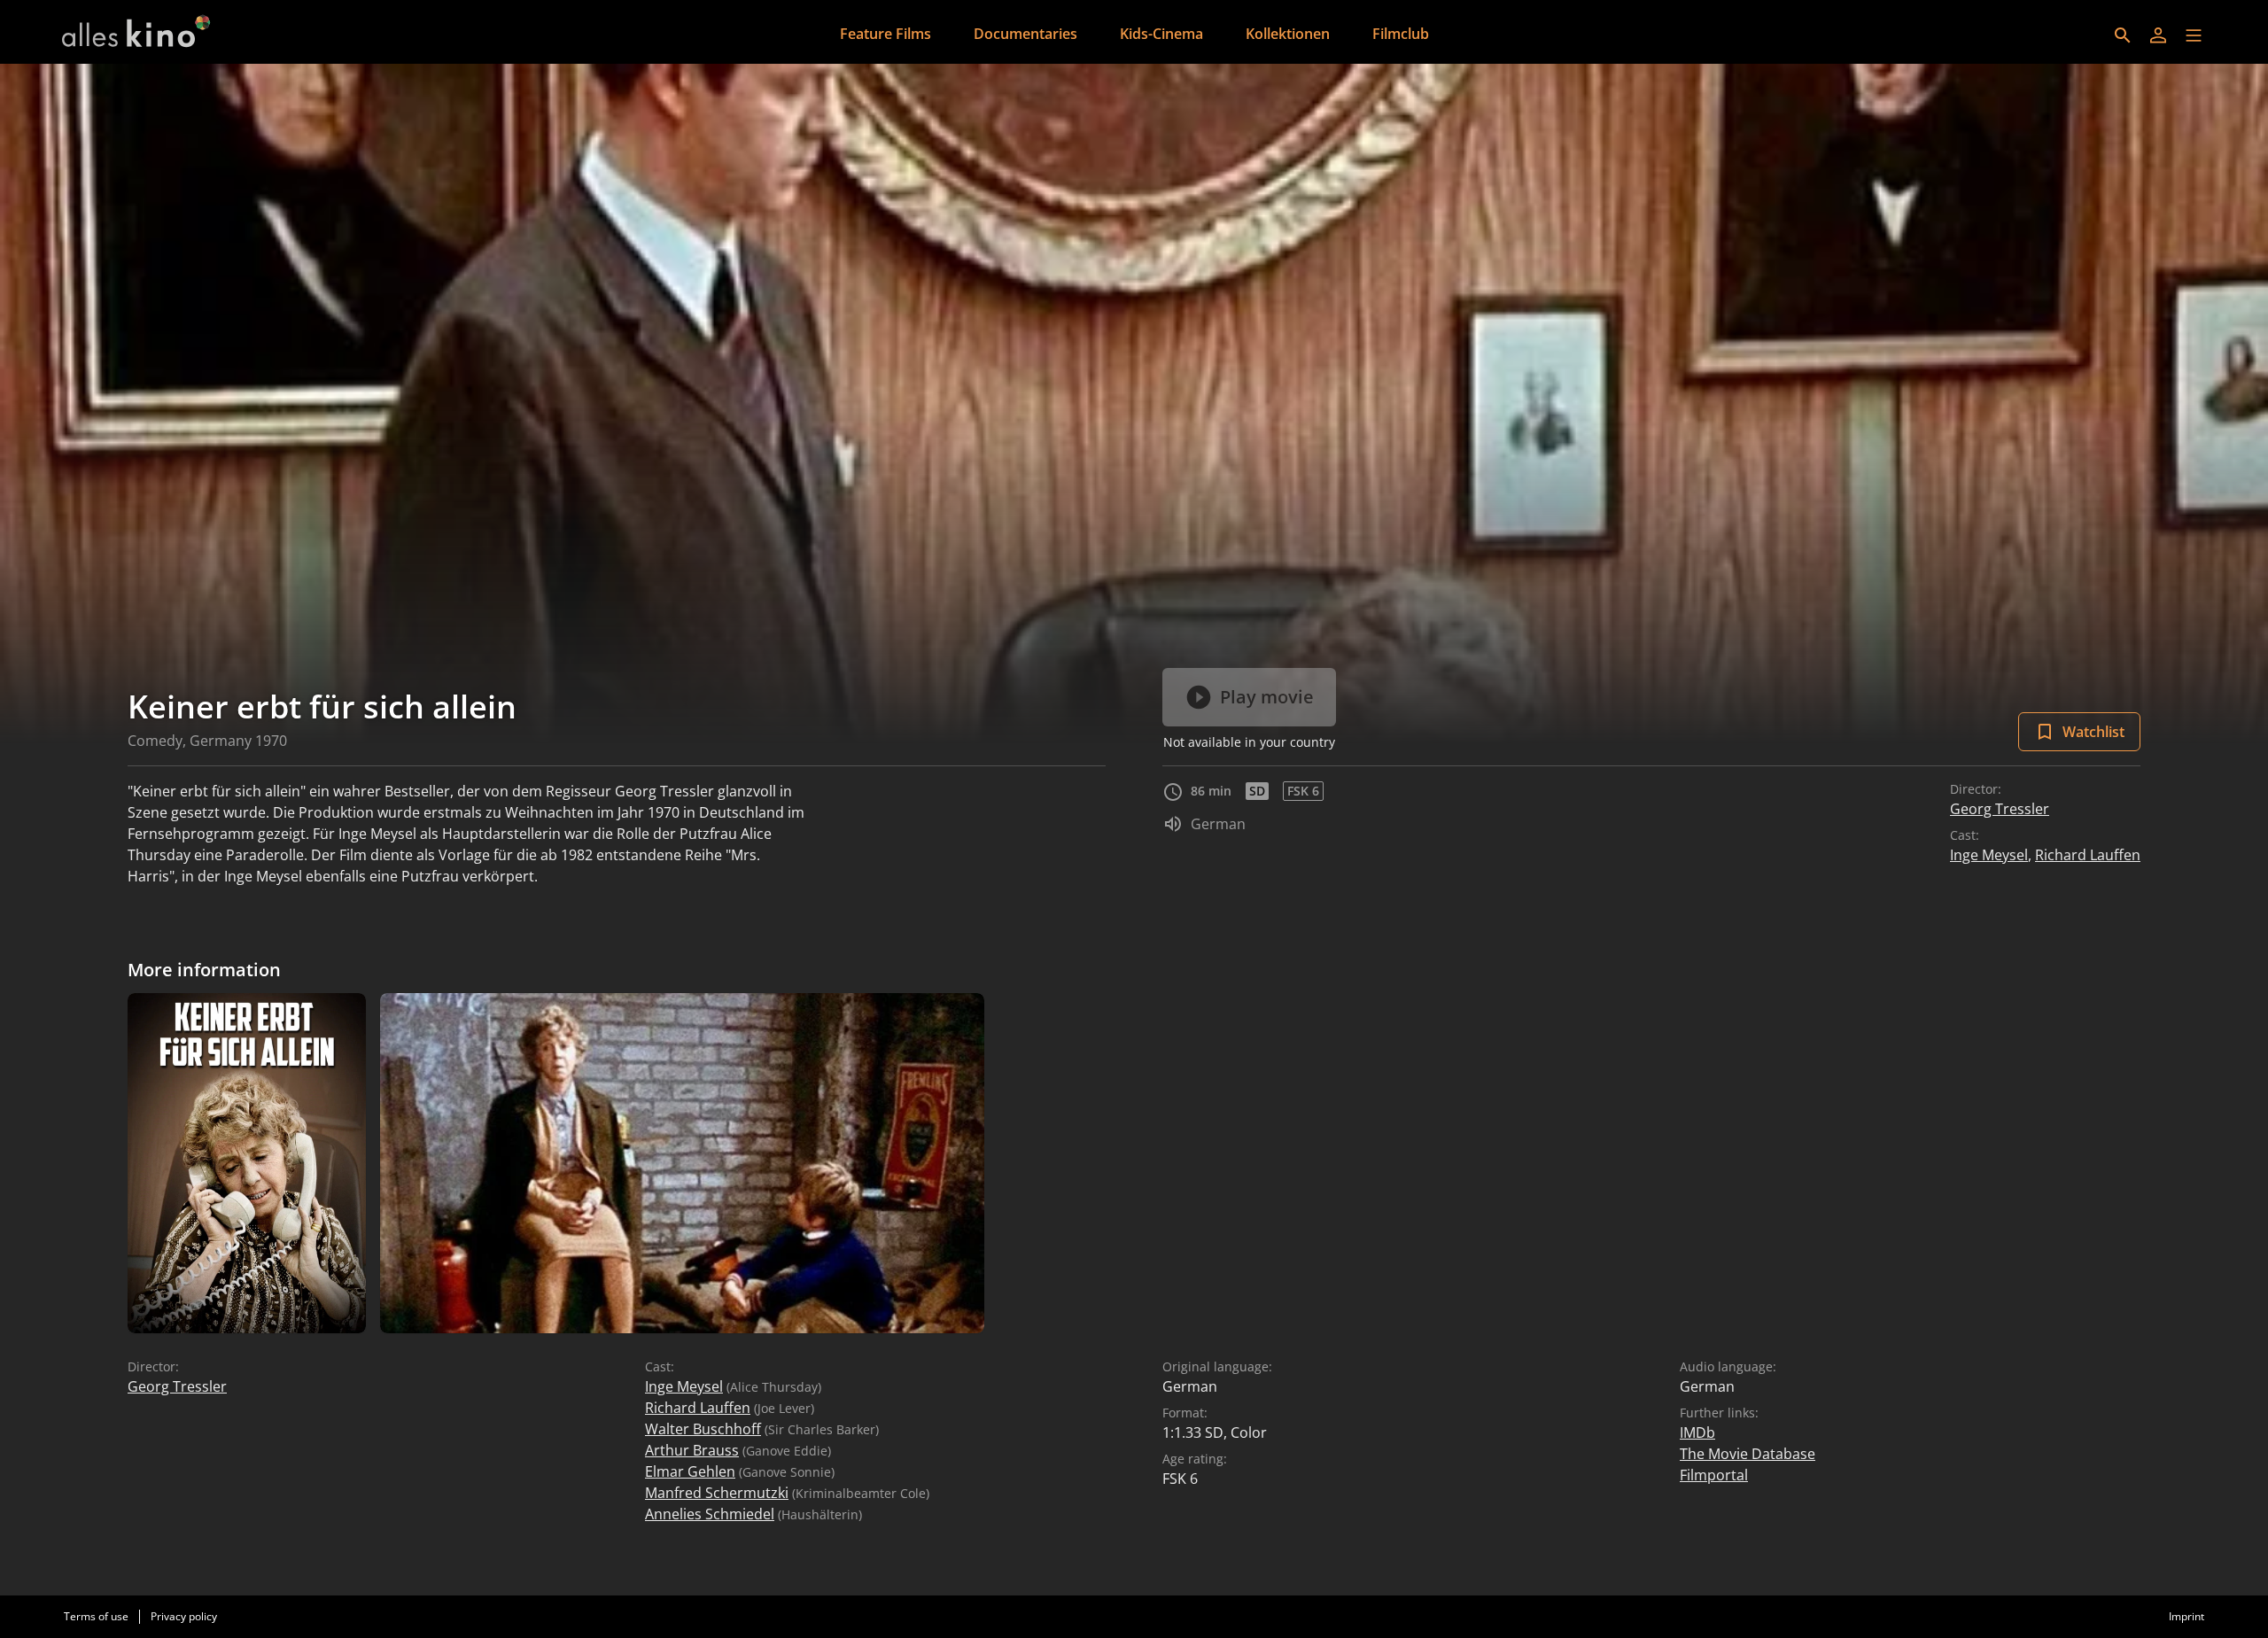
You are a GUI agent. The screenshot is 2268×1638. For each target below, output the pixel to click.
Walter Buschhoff (703, 1429)
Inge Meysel (1989, 855)
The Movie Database (1748, 1454)
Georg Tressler (2000, 809)
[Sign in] (2158, 35)
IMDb (1697, 1432)
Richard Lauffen (2088, 855)
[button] (2194, 35)
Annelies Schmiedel (710, 1514)
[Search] (2123, 35)
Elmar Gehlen (690, 1471)
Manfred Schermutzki (717, 1493)
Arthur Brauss (692, 1450)
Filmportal (1714, 1475)
